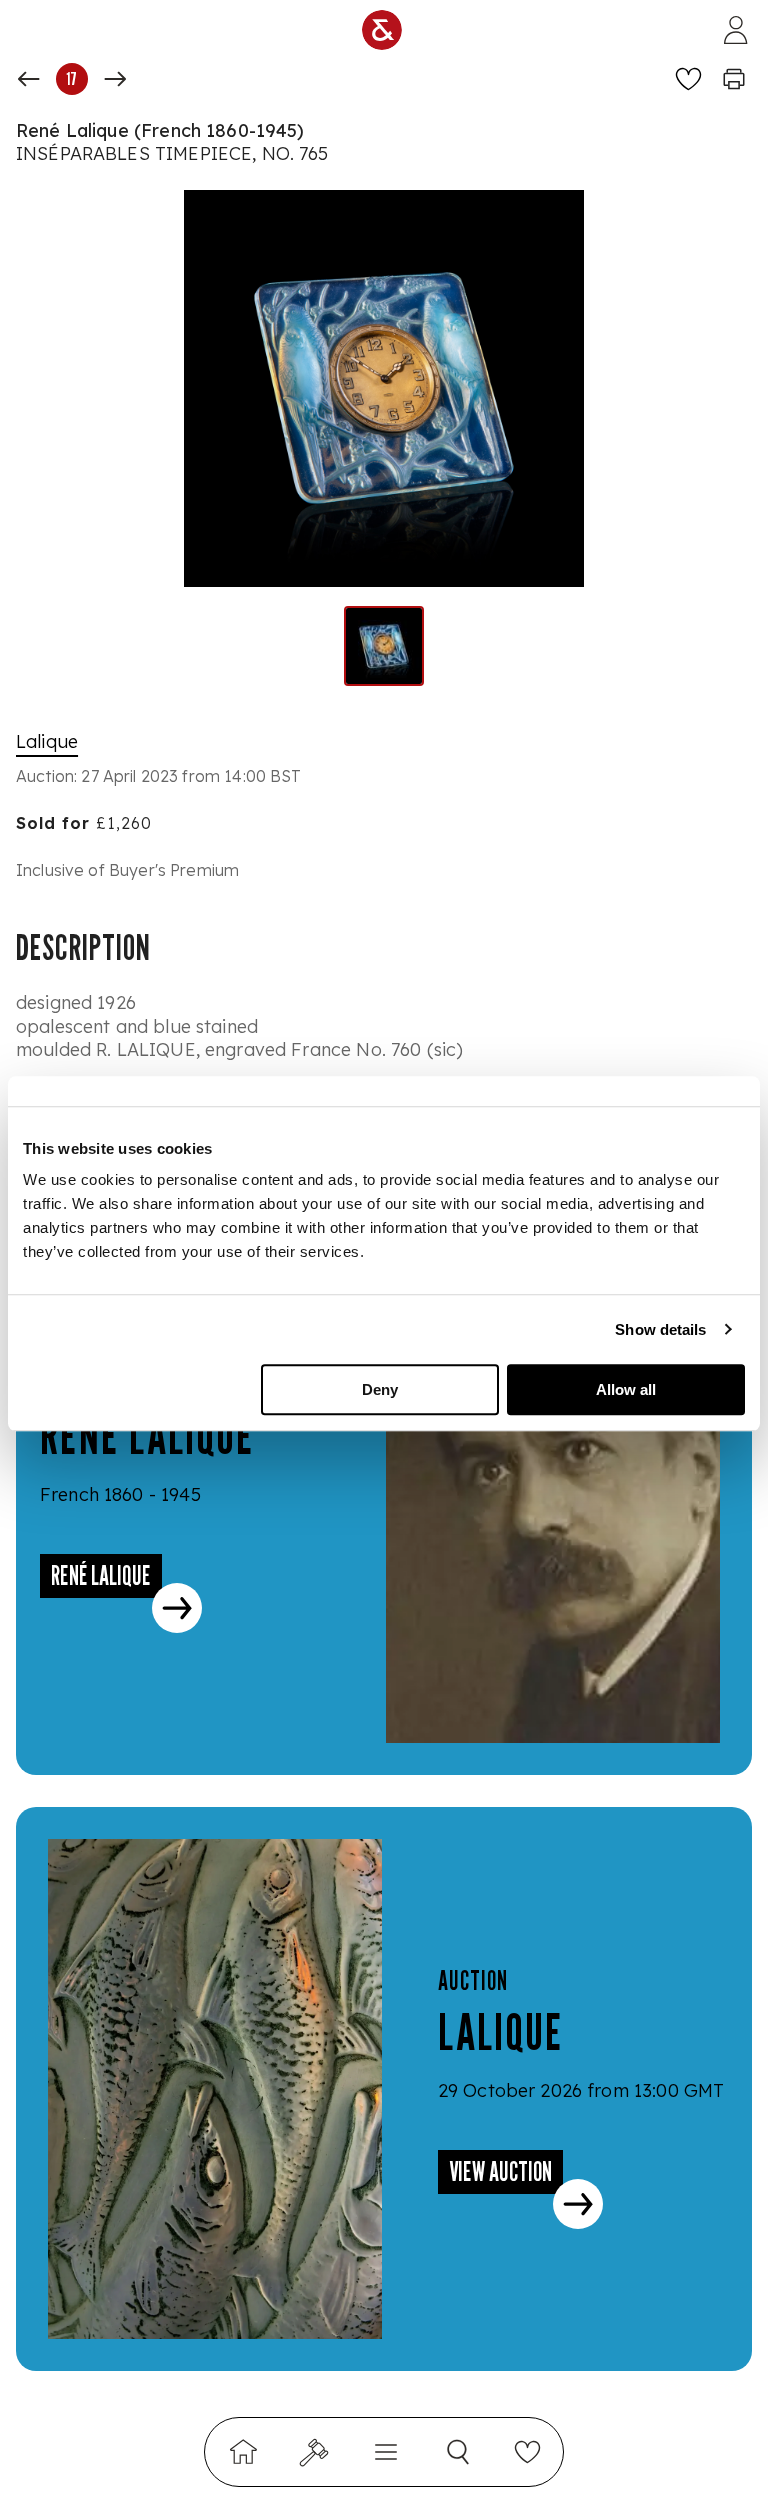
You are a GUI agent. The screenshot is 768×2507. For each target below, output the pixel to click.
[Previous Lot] (29, 79)
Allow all (626, 1389)
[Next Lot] (115, 79)
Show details (660, 1329)
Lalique (47, 741)
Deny (380, 1389)
